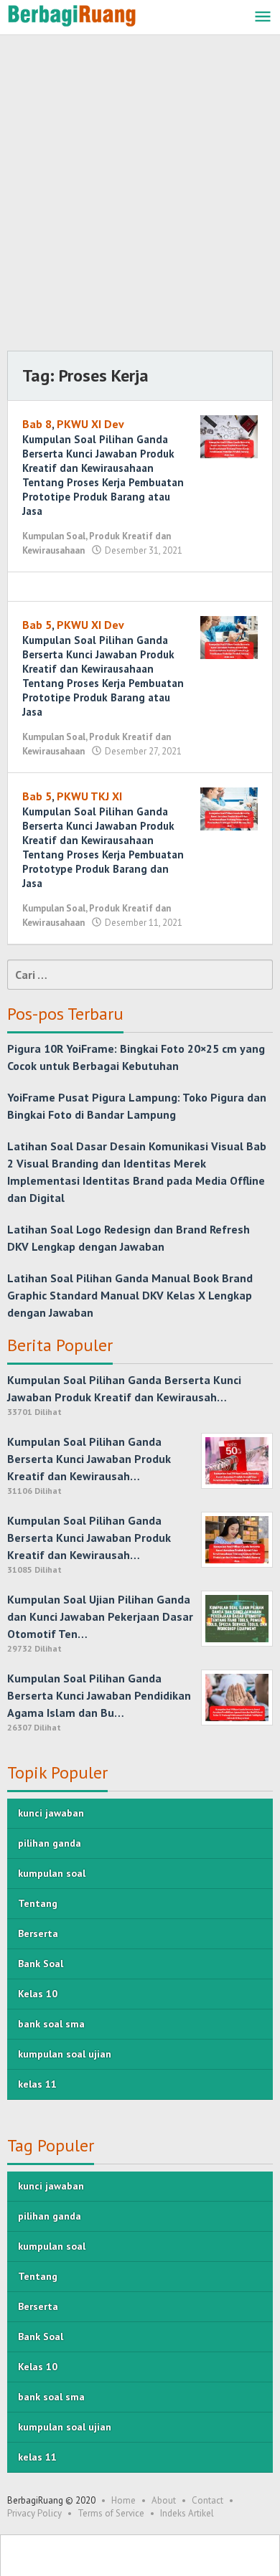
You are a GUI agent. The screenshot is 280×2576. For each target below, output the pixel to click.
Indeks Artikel (187, 2513)
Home (123, 2500)
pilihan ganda (50, 1843)
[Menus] (263, 18)
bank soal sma (51, 2024)
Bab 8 (37, 424)
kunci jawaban (51, 1813)
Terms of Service (111, 2513)
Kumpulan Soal (54, 536)
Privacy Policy (34, 2513)
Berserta (38, 1933)
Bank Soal (41, 1964)
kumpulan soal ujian (65, 2054)
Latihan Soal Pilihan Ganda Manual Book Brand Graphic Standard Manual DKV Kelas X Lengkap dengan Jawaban (130, 1295)
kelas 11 (37, 2084)
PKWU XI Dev (90, 424)
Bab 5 (37, 625)
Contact (207, 2500)
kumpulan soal (52, 1873)
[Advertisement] (140, 196)
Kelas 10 (38, 1994)
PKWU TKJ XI (89, 796)
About (164, 2500)
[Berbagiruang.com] (72, 14)
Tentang (38, 1903)
